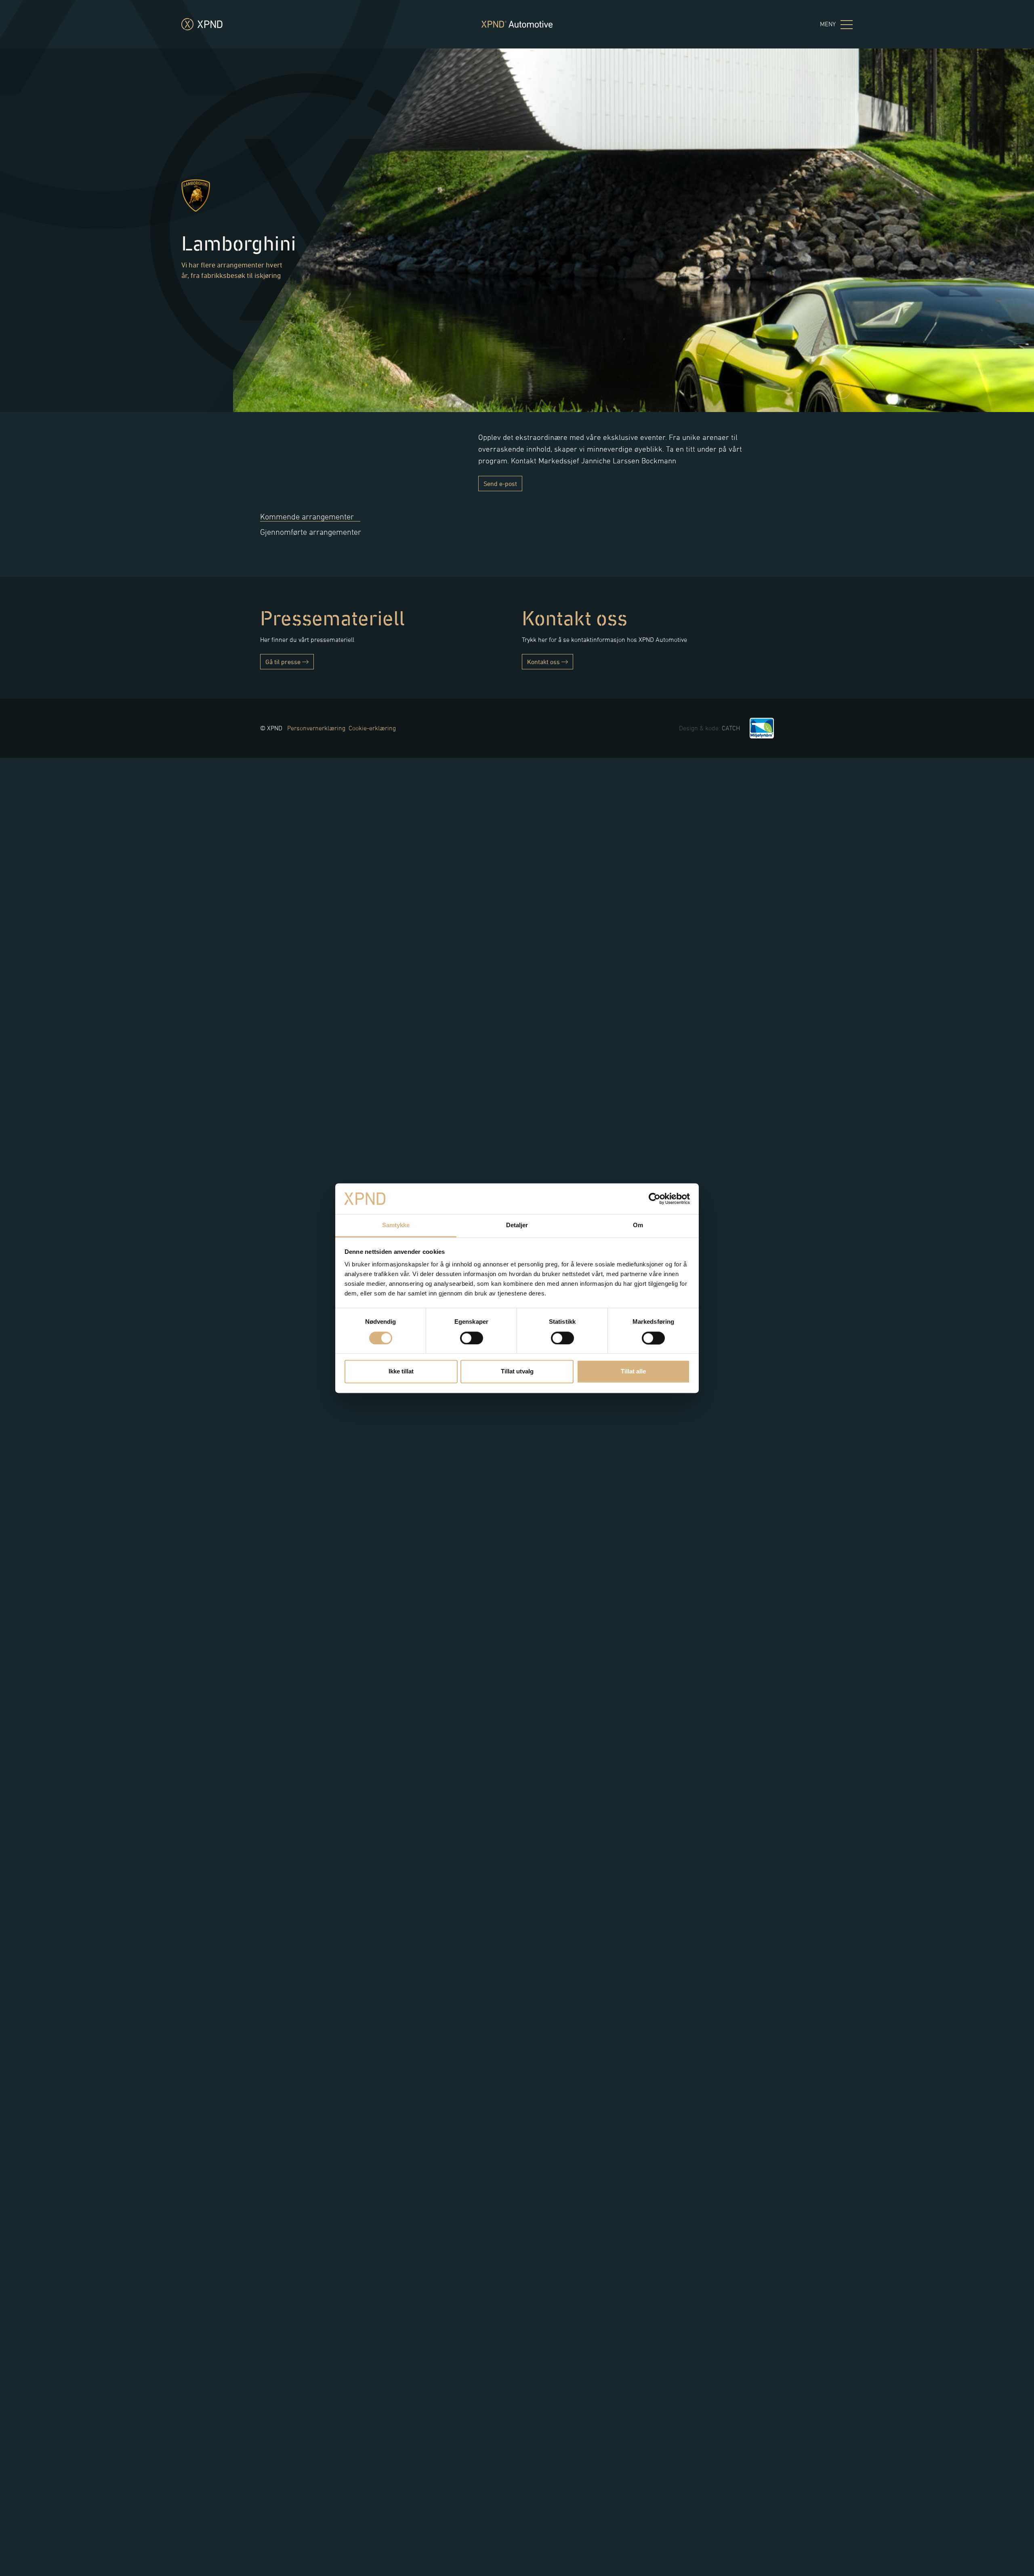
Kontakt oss (544, 662)
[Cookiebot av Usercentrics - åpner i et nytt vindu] (655, 1199)
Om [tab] (638, 1225)
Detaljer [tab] (517, 1225)
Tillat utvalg (517, 1372)
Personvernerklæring (316, 728)
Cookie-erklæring (372, 728)
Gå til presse (284, 662)
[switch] (472, 1338)
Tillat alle (633, 1372)
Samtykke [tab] (396, 1225)
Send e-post (500, 484)
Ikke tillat (401, 1372)
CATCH (731, 728)
